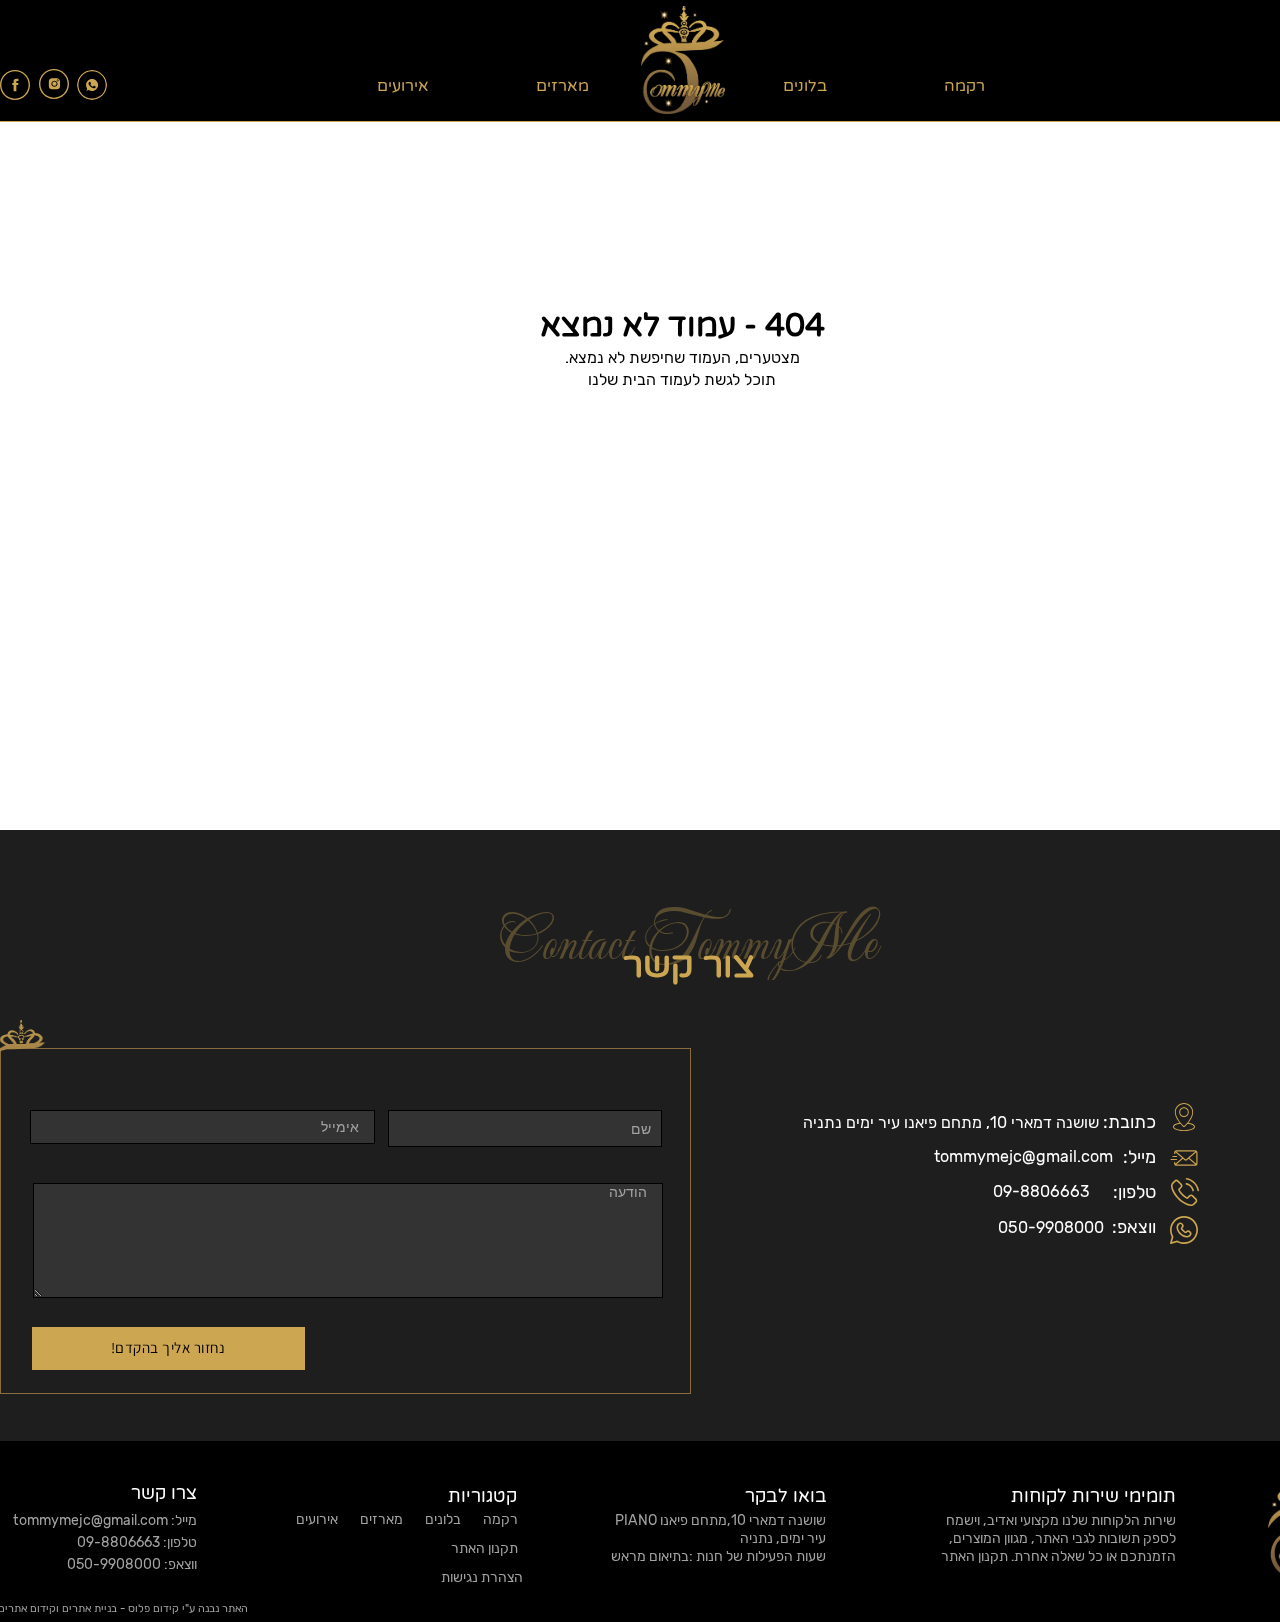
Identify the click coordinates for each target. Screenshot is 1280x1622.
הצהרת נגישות (480, 1577)
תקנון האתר (974, 1556)
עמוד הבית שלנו (640, 379)
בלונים (805, 86)
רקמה (964, 86)
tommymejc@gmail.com (1023, 1156)
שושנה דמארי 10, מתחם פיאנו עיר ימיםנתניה (951, 1122)
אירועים (403, 86)
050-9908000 (1051, 1227)
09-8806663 (1041, 1191)
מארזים (562, 86)
